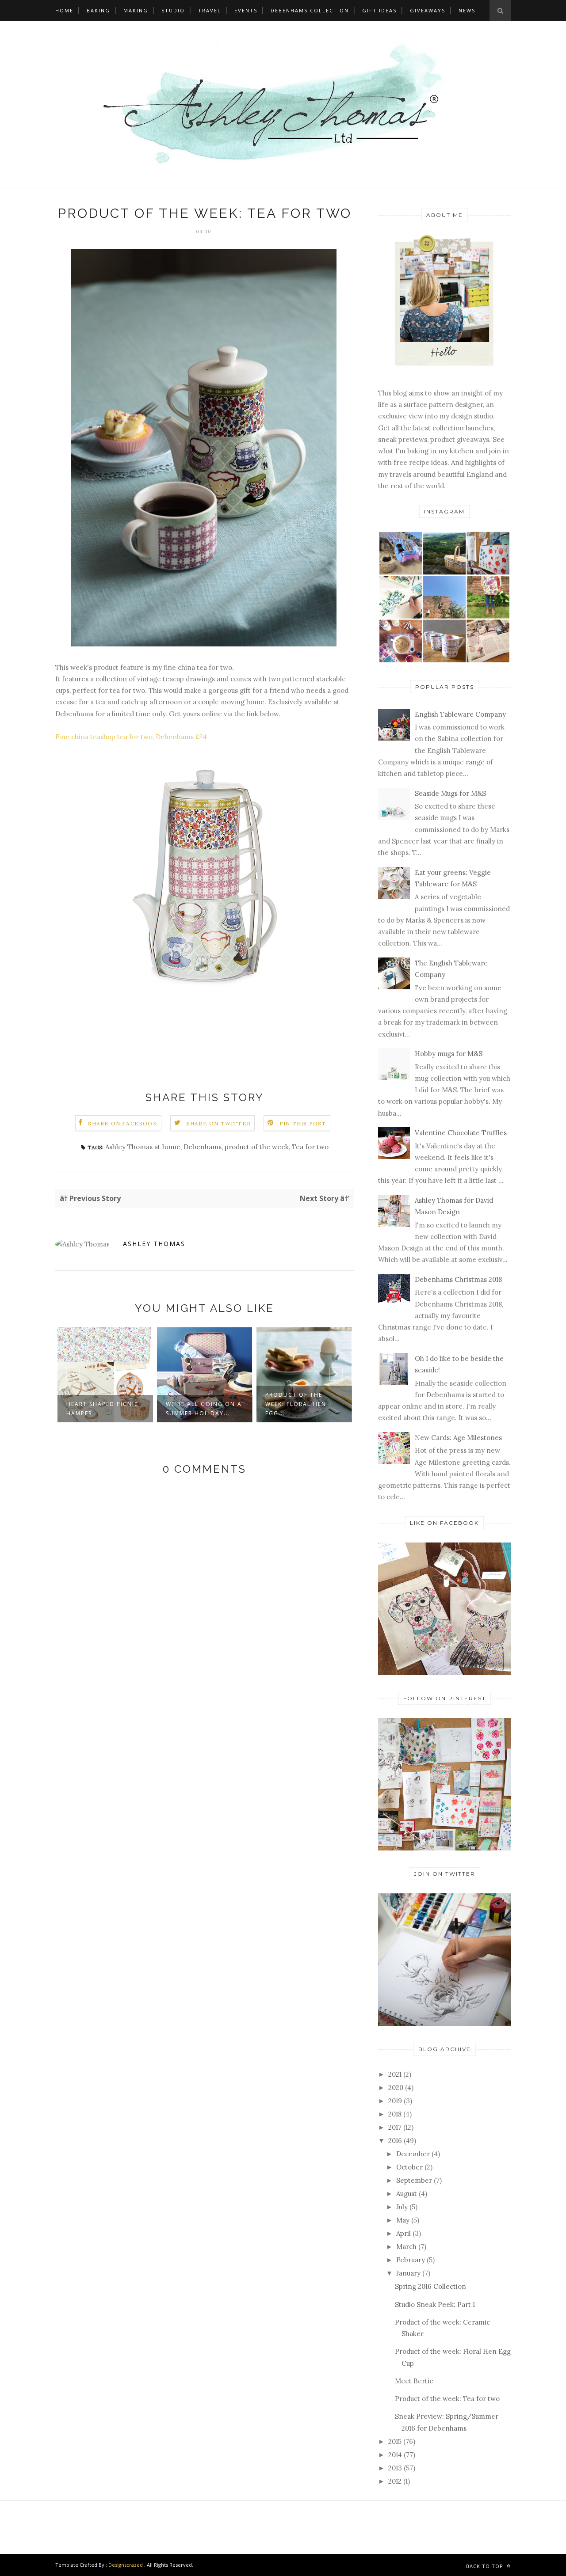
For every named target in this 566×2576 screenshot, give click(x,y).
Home (64, 10)
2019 (395, 2101)
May (403, 2220)
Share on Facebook (122, 1123)
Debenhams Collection (310, 10)
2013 (395, 2468)
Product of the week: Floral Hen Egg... (196, 1404)
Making (136, 10)
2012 (395, 2481)
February (411, 2260)
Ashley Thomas (154, 1244)
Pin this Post (303, 1123)
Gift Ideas (379, 10)
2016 (395, 2141)
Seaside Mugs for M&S (450, 793)
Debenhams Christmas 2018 (293, 1409)
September (414, 2180)
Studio (173, 10)
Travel (210, 10)
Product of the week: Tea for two (447, 2399)
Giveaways (428, 10)
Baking (98, 10)
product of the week (257, 1147)
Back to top (486, 2566)
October (409, 2167)
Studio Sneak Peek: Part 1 (435, 2304)
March (406, 2247)
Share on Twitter (219, 1123)
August (407, 2194)
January (408, 2273)
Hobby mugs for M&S (449, 1054)
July (402, 2207)
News (467, 10)
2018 (395, 2114)
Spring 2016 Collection (430, 2286)
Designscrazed (126, 2565)
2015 (395, 2441)
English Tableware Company (460, 714)
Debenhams (203, 1147)
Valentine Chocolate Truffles (461, 1133)
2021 (395, 2074)
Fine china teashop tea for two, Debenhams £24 (131, 737)
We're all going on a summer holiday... (104, 1409)
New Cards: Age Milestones (458, 1438)
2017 (395, 2127)
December (413, 2154)
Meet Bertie (414, 2381)
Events (246, 10)
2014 (395, 2455)
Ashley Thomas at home (143, 1147)
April (403, 2233)
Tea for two (310, 1147)
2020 (396, 2088)
